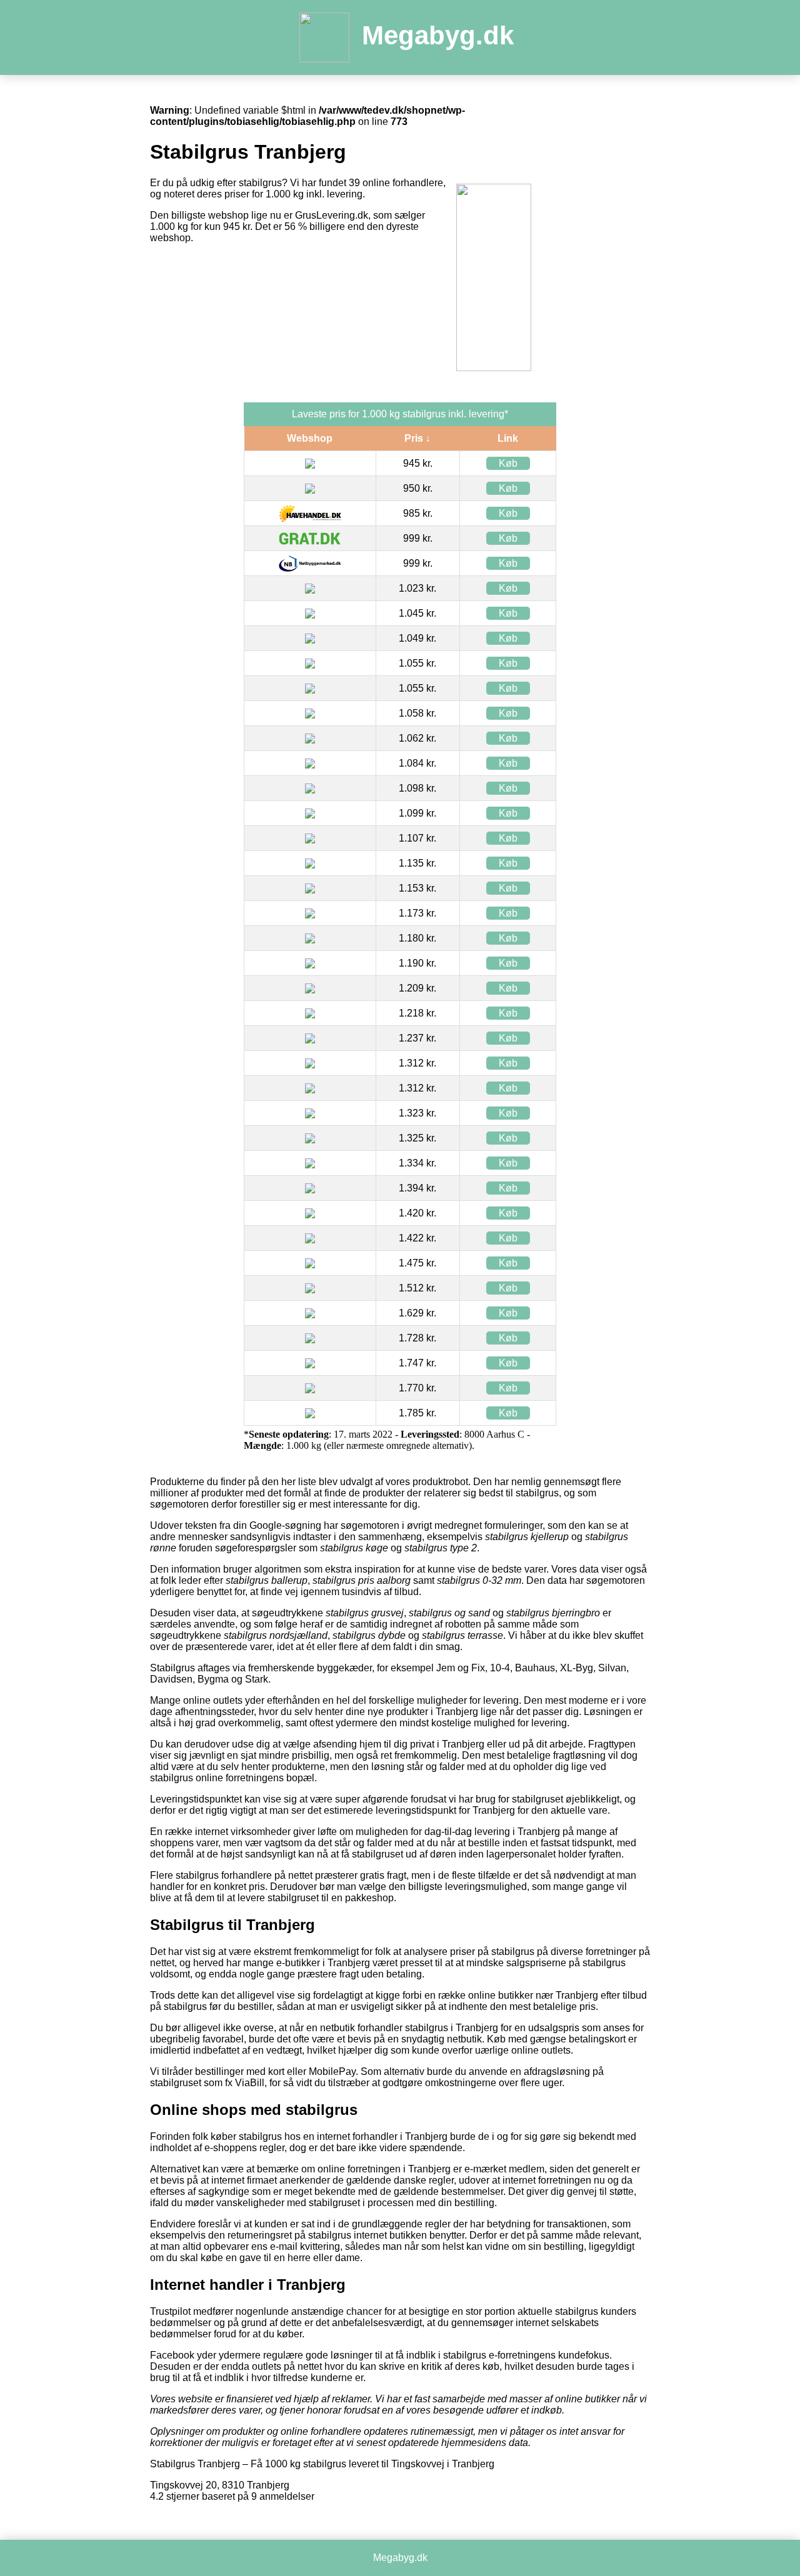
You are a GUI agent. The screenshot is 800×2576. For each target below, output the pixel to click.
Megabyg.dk (438, 35)
